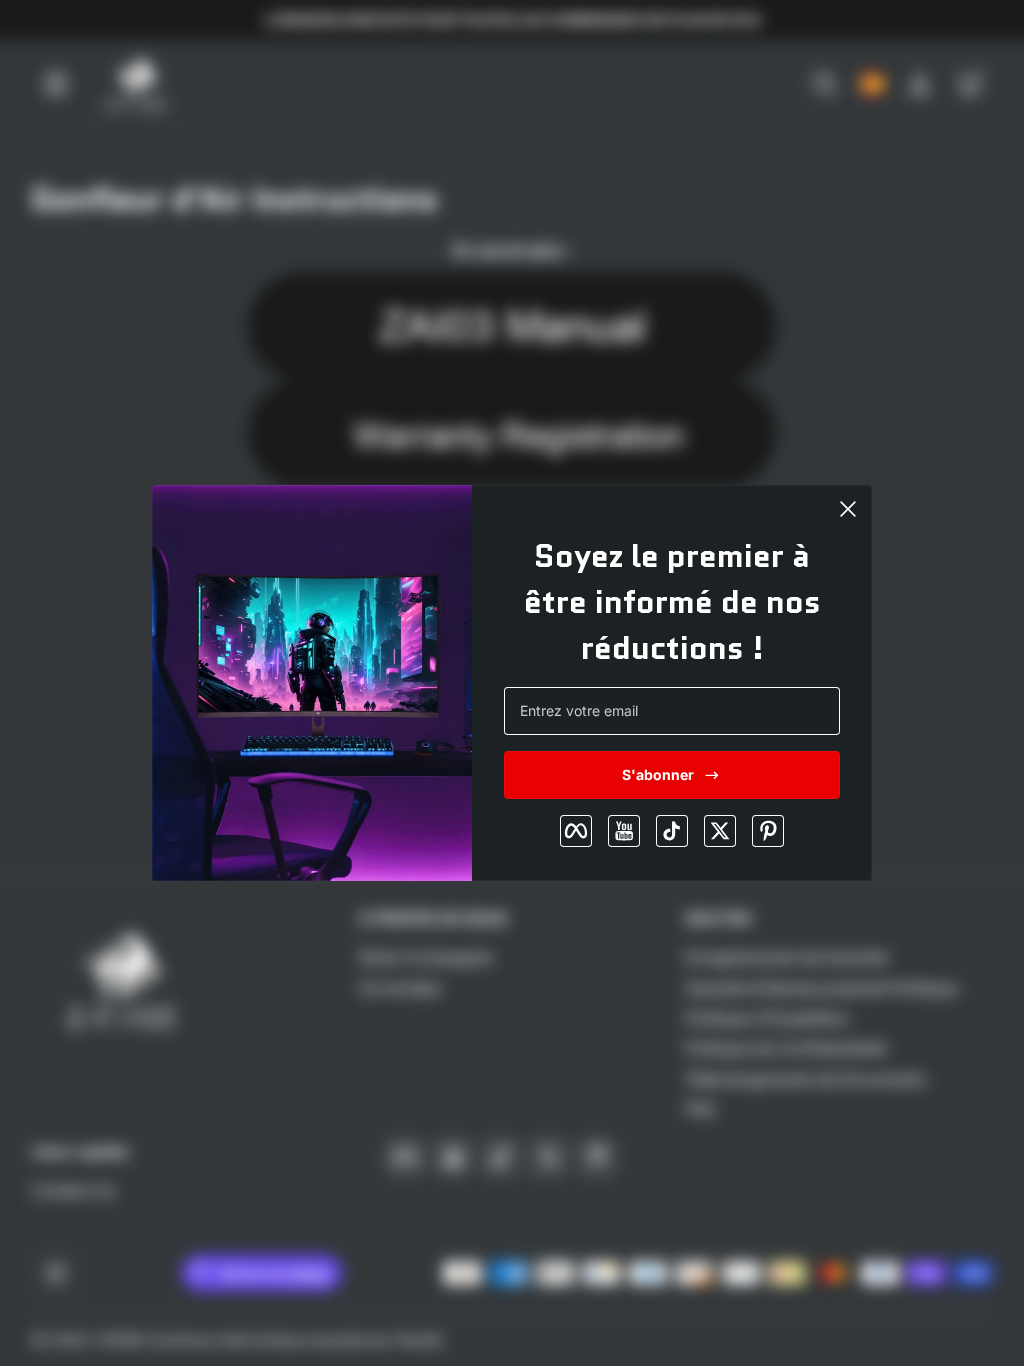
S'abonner (658, 774)
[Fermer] (848, 509)
